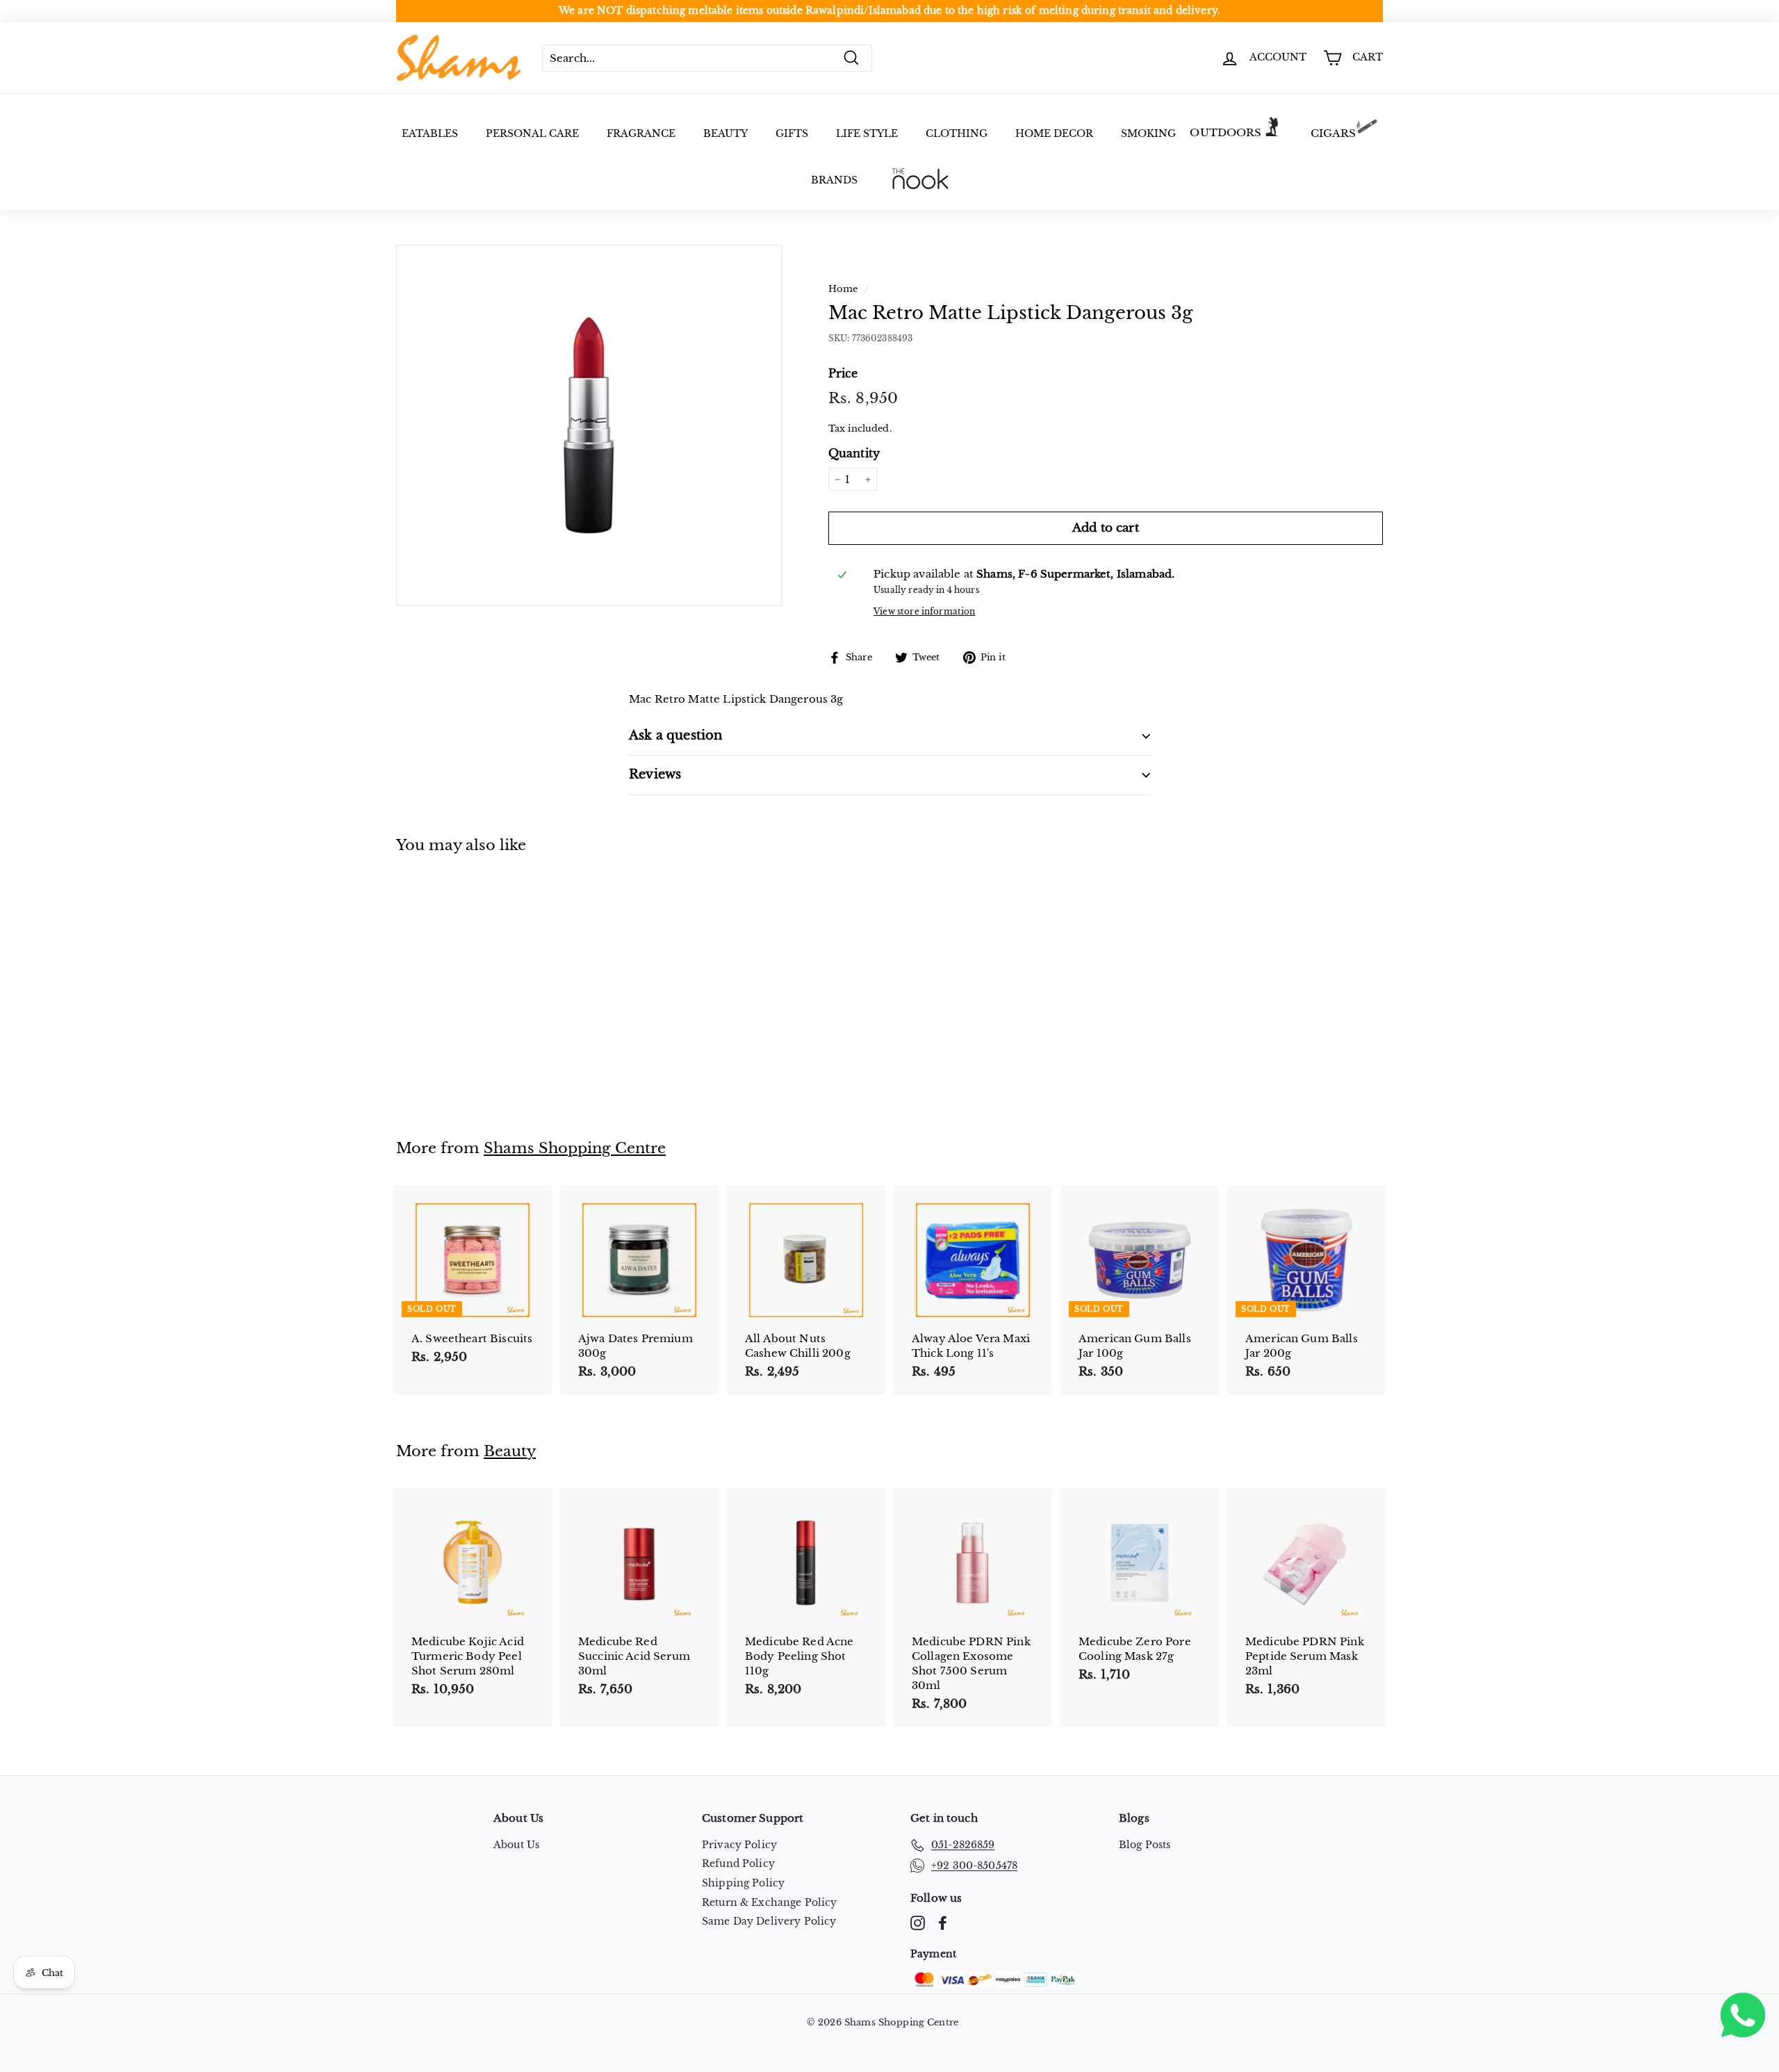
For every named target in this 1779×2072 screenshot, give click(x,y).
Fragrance (641, 133)
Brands (834, 180)
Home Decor (1054, 133)
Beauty (725, 133)
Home (843, 289)
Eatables (430, 133)
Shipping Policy (743, 1883)
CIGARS (1334, 133)
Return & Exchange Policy (770, 1902)
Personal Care (532, 133)
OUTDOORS (1225, 132)
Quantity (854, 453)
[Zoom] (589, 425)
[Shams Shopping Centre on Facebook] (943, 1923)
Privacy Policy (739, 1845)
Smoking (1148, 133)
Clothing (957, 133)
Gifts (792, 133)
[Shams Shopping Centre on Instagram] (918, 1923)
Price (843, 373)
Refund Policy (738, 1863)
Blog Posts (1145, 1845)
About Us (516, 1845)
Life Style (867, 133)
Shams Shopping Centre (575, 1148)
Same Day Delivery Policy (769, 1921)
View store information (924, 611)
